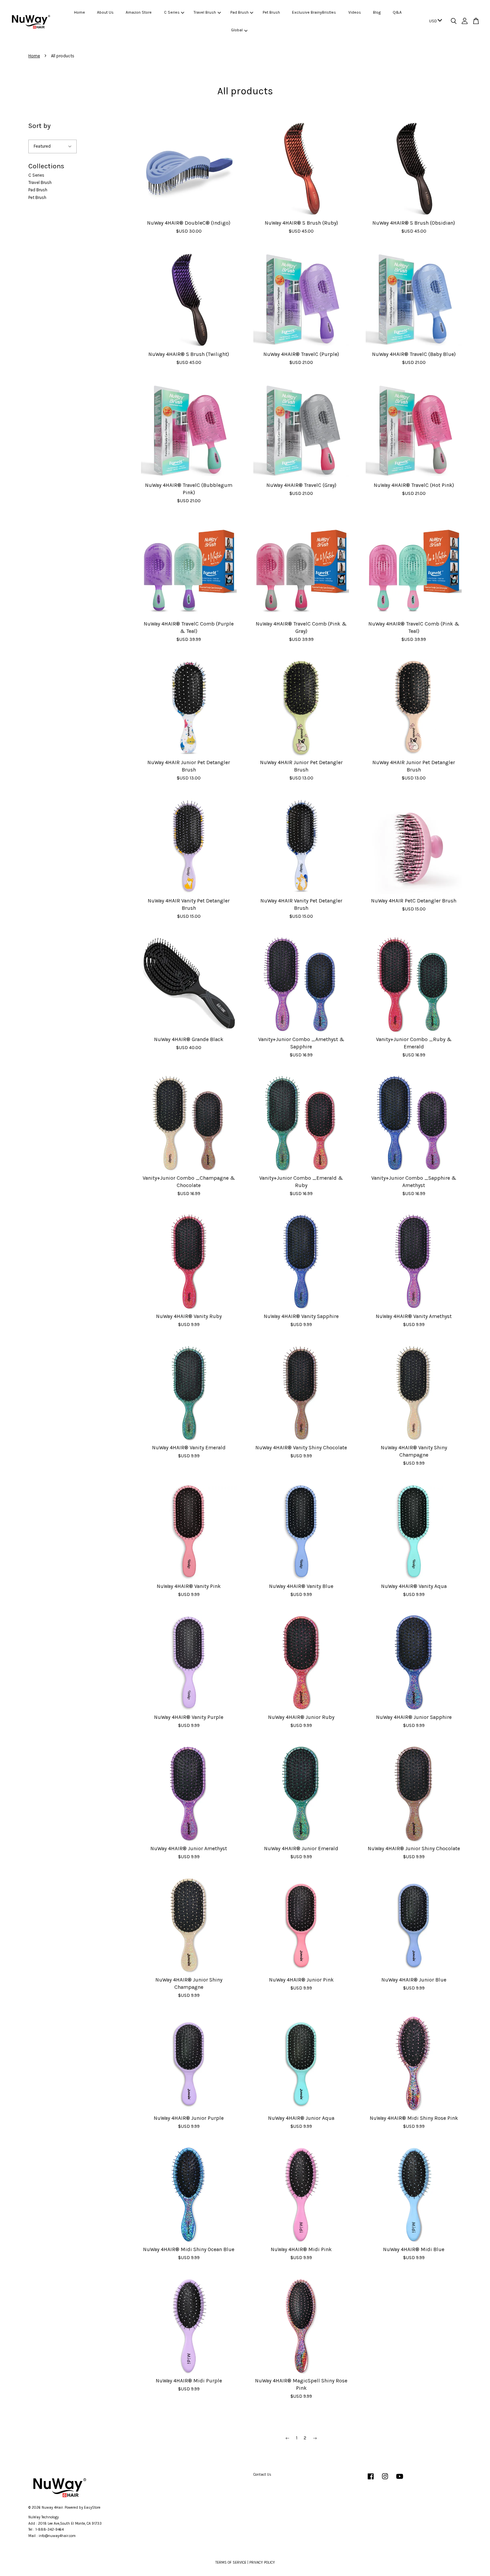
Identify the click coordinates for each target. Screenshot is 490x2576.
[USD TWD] (434, 21)
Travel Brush (205, 12)
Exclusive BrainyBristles (314, 12)
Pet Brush (271, 12)
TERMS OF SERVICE (231, 2563)
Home (79, 12)
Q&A (397, 12)
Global (237, 30)
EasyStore (92, 2508)
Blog (377, 12)
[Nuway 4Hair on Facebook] (371, 2480)
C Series (172, 12)
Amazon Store (139, 12)
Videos (355, 12)
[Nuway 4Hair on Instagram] (385, 2480)
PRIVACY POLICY (262, 2563)
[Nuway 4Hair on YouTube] (400, 2480)
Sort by (39, 126)
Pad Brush (239, 12)
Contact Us (262, 2475)
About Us (105, 12)
